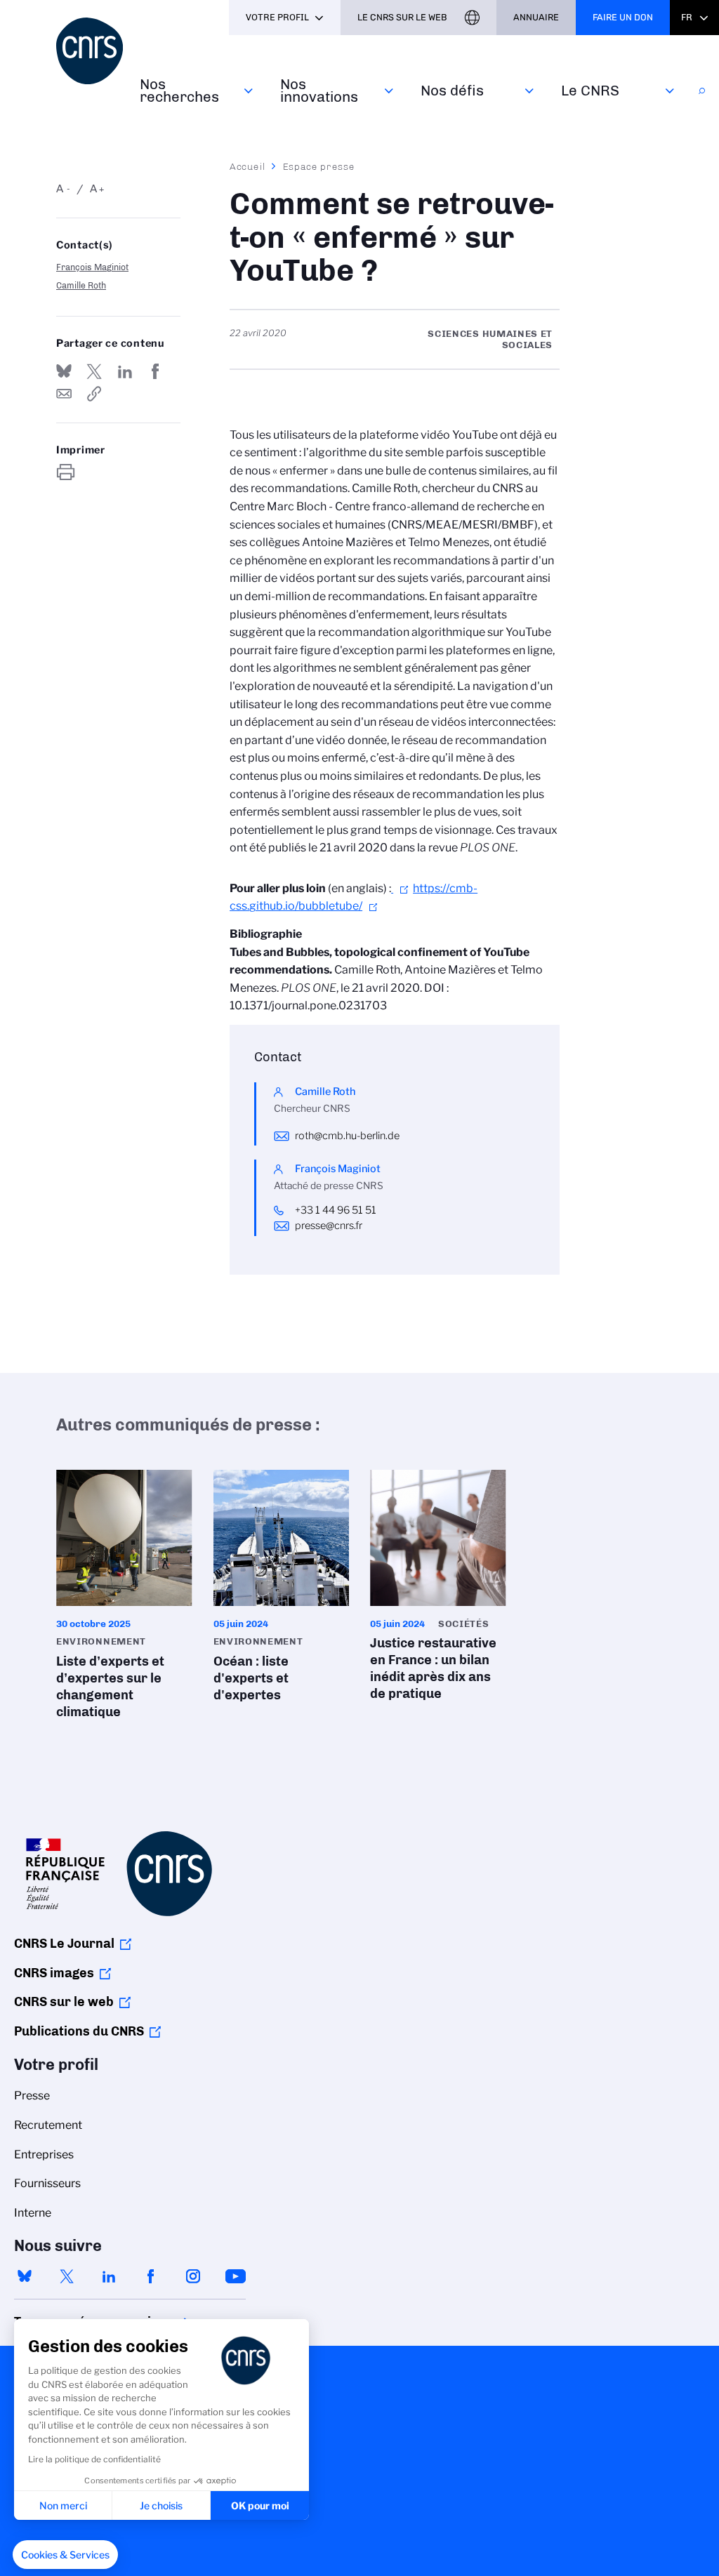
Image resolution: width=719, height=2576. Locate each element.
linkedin (109, 2276)
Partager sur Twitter (94, 371)
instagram (193, 2276)
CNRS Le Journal (64, 1944)
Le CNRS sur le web (402, 17)
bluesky (25, 2276)
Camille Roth (81, 285)
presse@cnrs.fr (329, 1226)
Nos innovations (319, 90)
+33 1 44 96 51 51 (336, 1210)
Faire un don (623, 17)
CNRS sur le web (64, 2002)
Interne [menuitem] (33, 2213)
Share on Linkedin (125, 371)
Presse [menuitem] (32, 2096)
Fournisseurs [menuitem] (47, 2183)
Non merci (63, 2505)
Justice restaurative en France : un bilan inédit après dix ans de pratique (438, 1590)
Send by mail (64, 394)
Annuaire (536, 17)
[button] (65, 2555)
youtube (235, 2276)
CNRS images (54, 1973)
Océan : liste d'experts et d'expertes (282, 1590)
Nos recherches (179, 90)
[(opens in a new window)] (402, 888)
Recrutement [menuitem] (48, 2125)
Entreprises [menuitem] (44, 2155)
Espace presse (319, 166)
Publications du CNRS (79, 2031)
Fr (687, 17)
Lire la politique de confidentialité (94, 2459)
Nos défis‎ (452, 90)
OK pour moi (260, 2505)
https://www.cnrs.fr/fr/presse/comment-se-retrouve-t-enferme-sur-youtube (94, 394)
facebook (151, 2276)
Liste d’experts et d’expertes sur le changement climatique (124, 1599)
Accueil (248, 166)
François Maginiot (92, 267)
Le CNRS (590, 90)
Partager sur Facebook (155, 371)
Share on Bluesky (64, 371)
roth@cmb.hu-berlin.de (347, 1136)
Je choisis (161, 2505)
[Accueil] (90, 51)
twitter (67, 2276)
